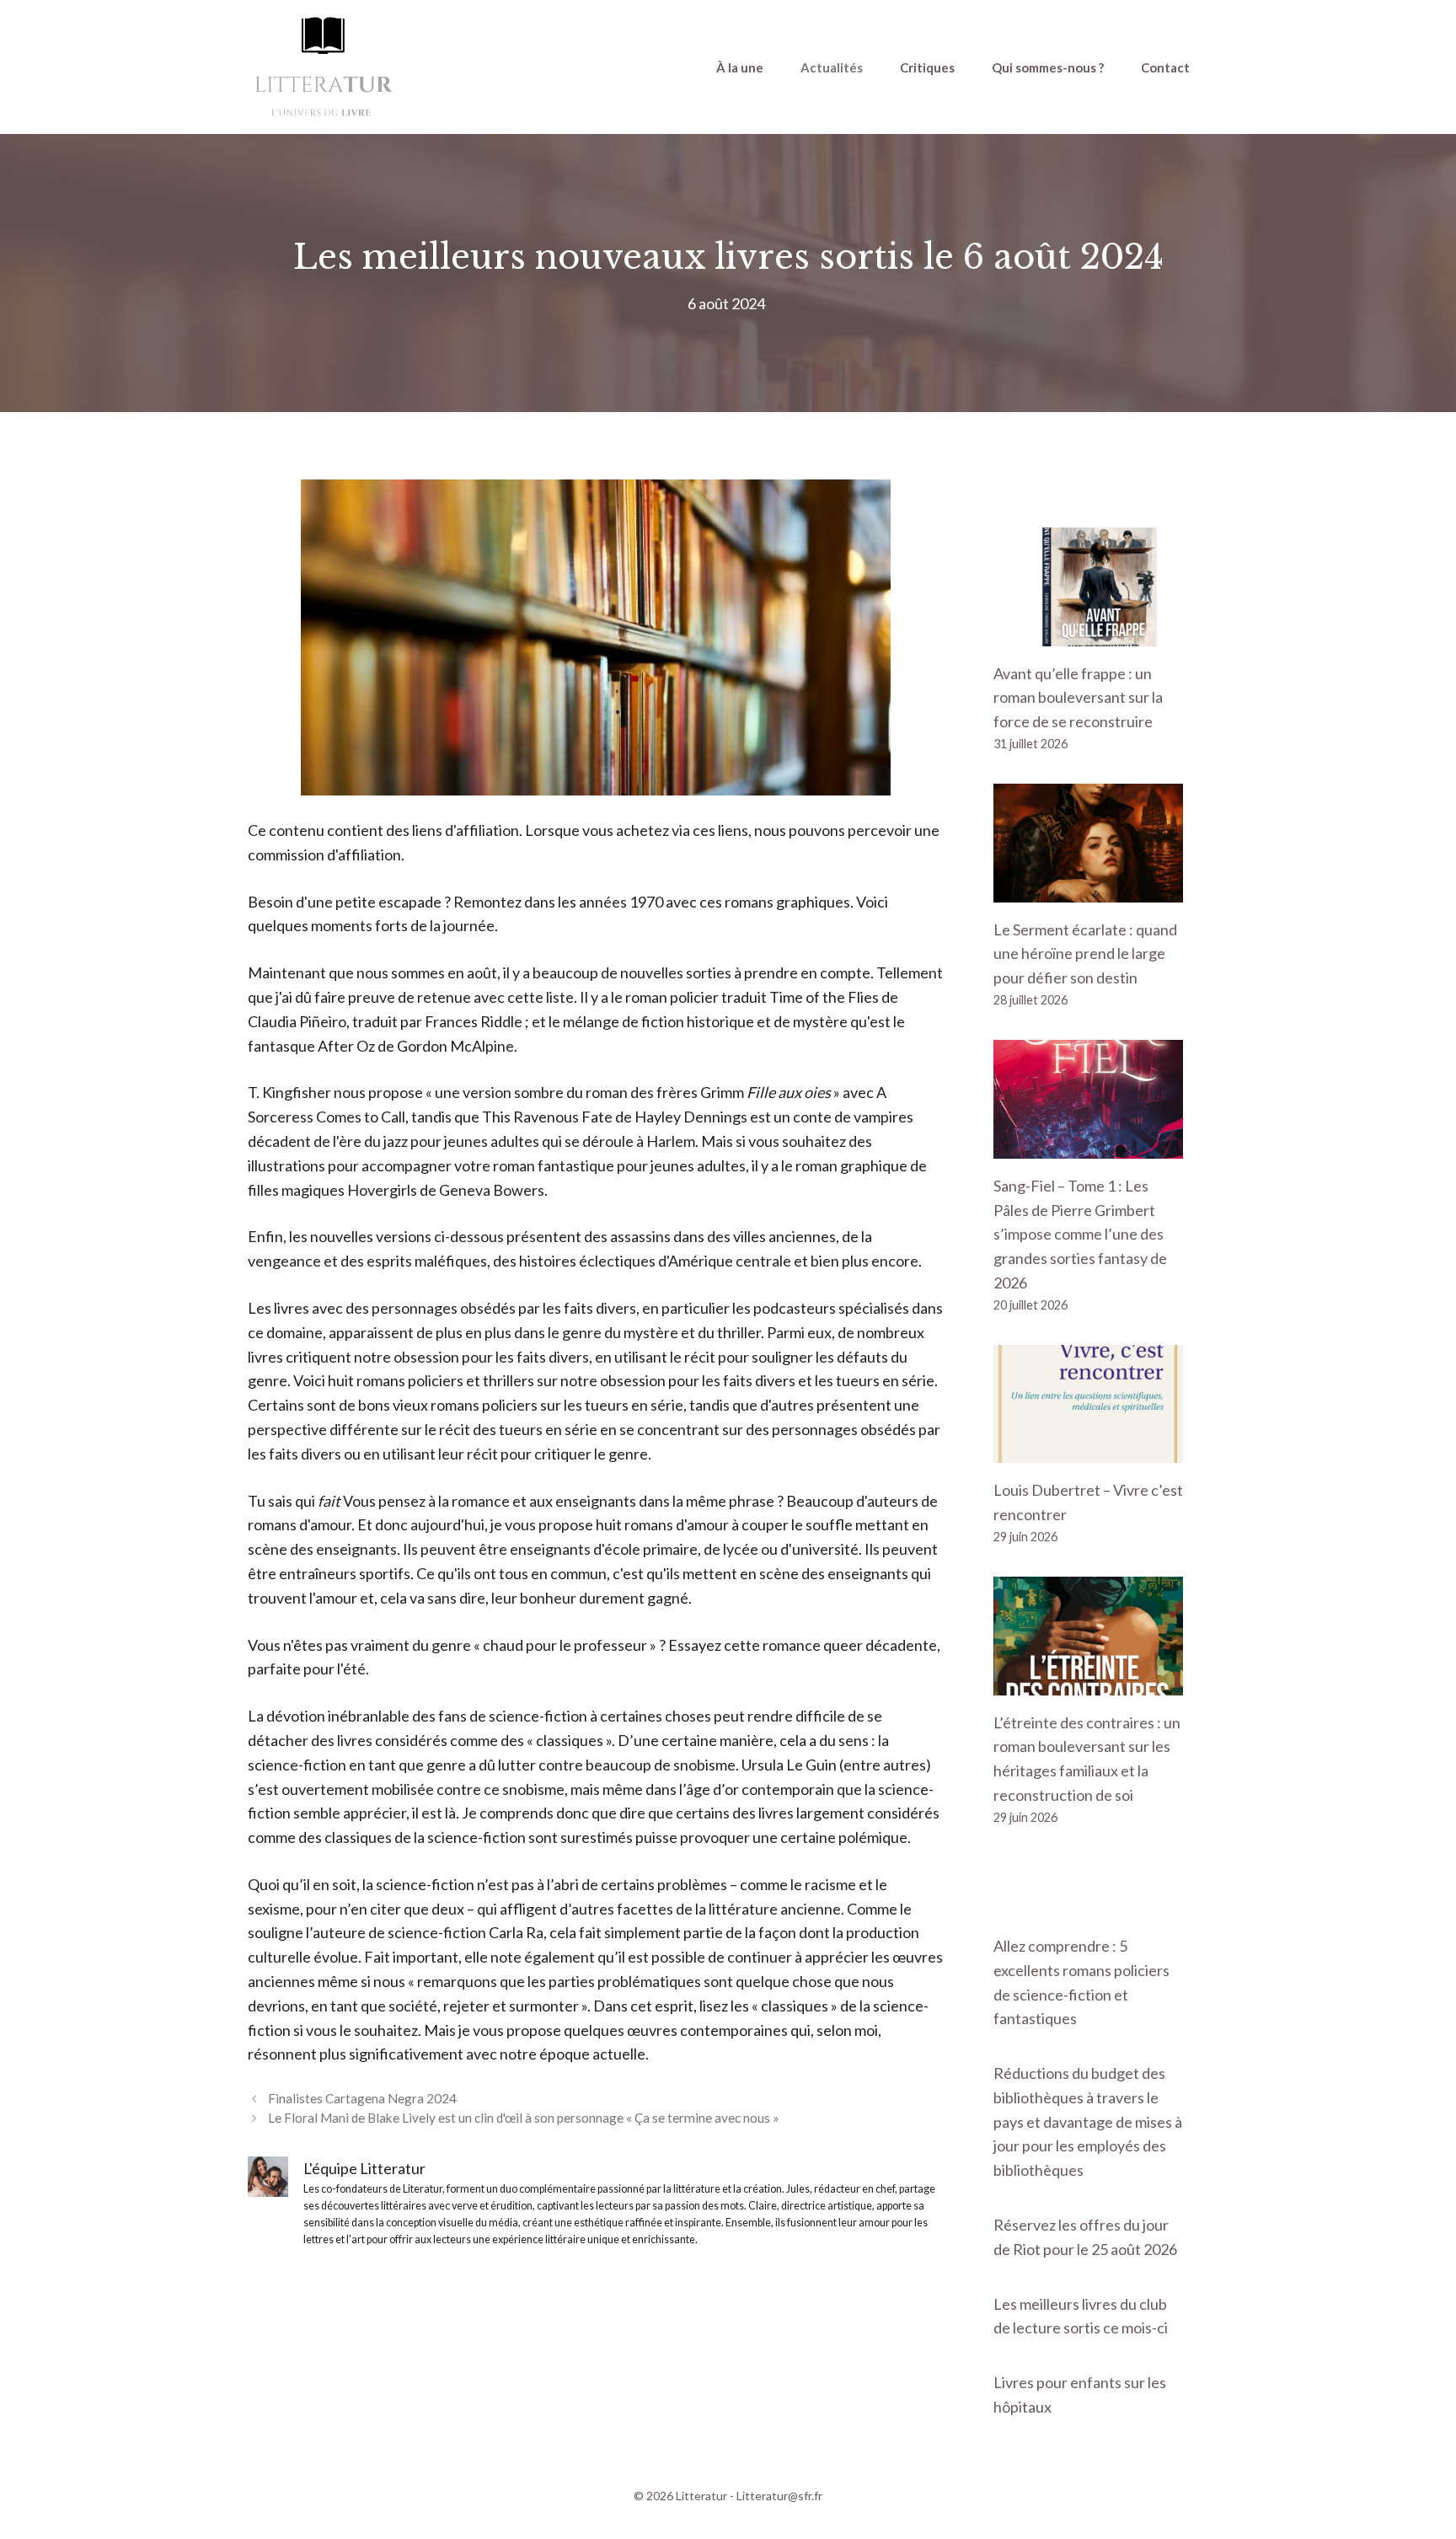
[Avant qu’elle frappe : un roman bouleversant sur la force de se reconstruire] (1088, 634)
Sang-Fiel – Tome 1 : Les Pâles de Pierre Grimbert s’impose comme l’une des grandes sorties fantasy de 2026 (1080, 1234)
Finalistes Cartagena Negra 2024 (362, 2098)
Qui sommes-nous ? (1048, 67)
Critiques (927, 67)
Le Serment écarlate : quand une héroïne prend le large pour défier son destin (1085, 954)
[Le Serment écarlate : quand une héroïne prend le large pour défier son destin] (1088, 890)
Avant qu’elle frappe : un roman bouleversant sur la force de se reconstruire (1078, 698)
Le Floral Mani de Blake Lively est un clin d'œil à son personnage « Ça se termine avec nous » (524, 2118)
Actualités (832, 67)
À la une (740, 67)
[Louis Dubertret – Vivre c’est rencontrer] (1088, 1451)
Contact (1165, 67)
